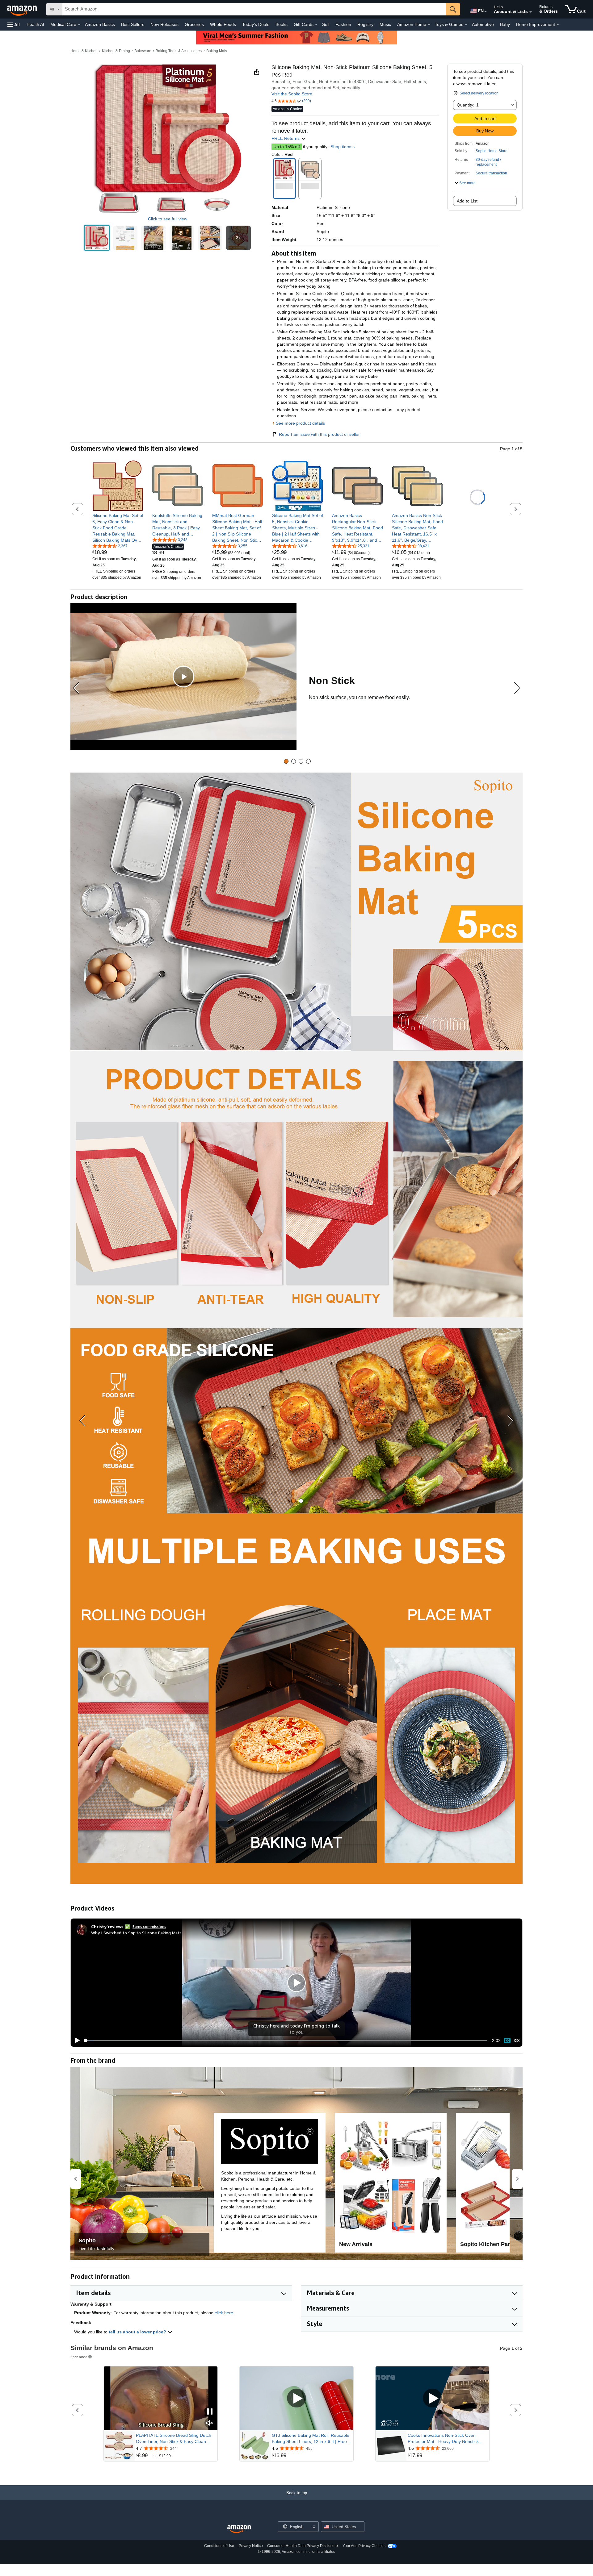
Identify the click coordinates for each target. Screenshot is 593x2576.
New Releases (164, 24)
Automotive (483, 24)
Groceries (194, 24)
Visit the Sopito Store (292, 94)
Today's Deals (256, 24)
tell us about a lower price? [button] (138, 2332)
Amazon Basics (100, 24)
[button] (14, 25)
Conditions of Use (219, 2546)
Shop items (341, 147)
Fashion (343, 24)
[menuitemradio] (507, 2041)
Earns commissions (149, 1926)
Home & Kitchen (84, 51)
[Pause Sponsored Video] (210, 2412)
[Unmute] (517, 2041)
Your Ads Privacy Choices (364, 2546)
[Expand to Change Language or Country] (486, 12)
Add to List (467, 201)
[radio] (97, 238)
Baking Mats (217, 51)
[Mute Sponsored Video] (210, 2423)
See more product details (300, 423)
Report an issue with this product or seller (319, 434)
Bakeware (143, 51)
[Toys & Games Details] (466, 25)
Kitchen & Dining (116, 51)
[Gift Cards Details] (316, 25)
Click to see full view (168, 219)
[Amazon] (23, 9)
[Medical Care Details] (79, 25)
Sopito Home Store (492, 151)
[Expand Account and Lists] (531, 12)
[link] (118, 528)
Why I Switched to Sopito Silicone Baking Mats (136, 1933)
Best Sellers (133, 24)
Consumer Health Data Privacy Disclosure (303, 2546)
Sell (326, 24)
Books (282, 24)
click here (224, 2313)
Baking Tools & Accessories (179, 51)
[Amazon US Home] (239, 2529)
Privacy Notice (251, 2546)
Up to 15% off (287, 147)
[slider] (286, 2040)
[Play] (76, 2040)
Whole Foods (223, 24)
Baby (505, 24)
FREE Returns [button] (286, 138)
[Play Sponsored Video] (296, 2399)
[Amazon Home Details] (429, 25)
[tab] (286, 761)
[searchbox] (254, 9)
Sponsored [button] (79, 2357)
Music (385, 24)
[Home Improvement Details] (558, 25)
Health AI (35, 24)
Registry (365, 24)
